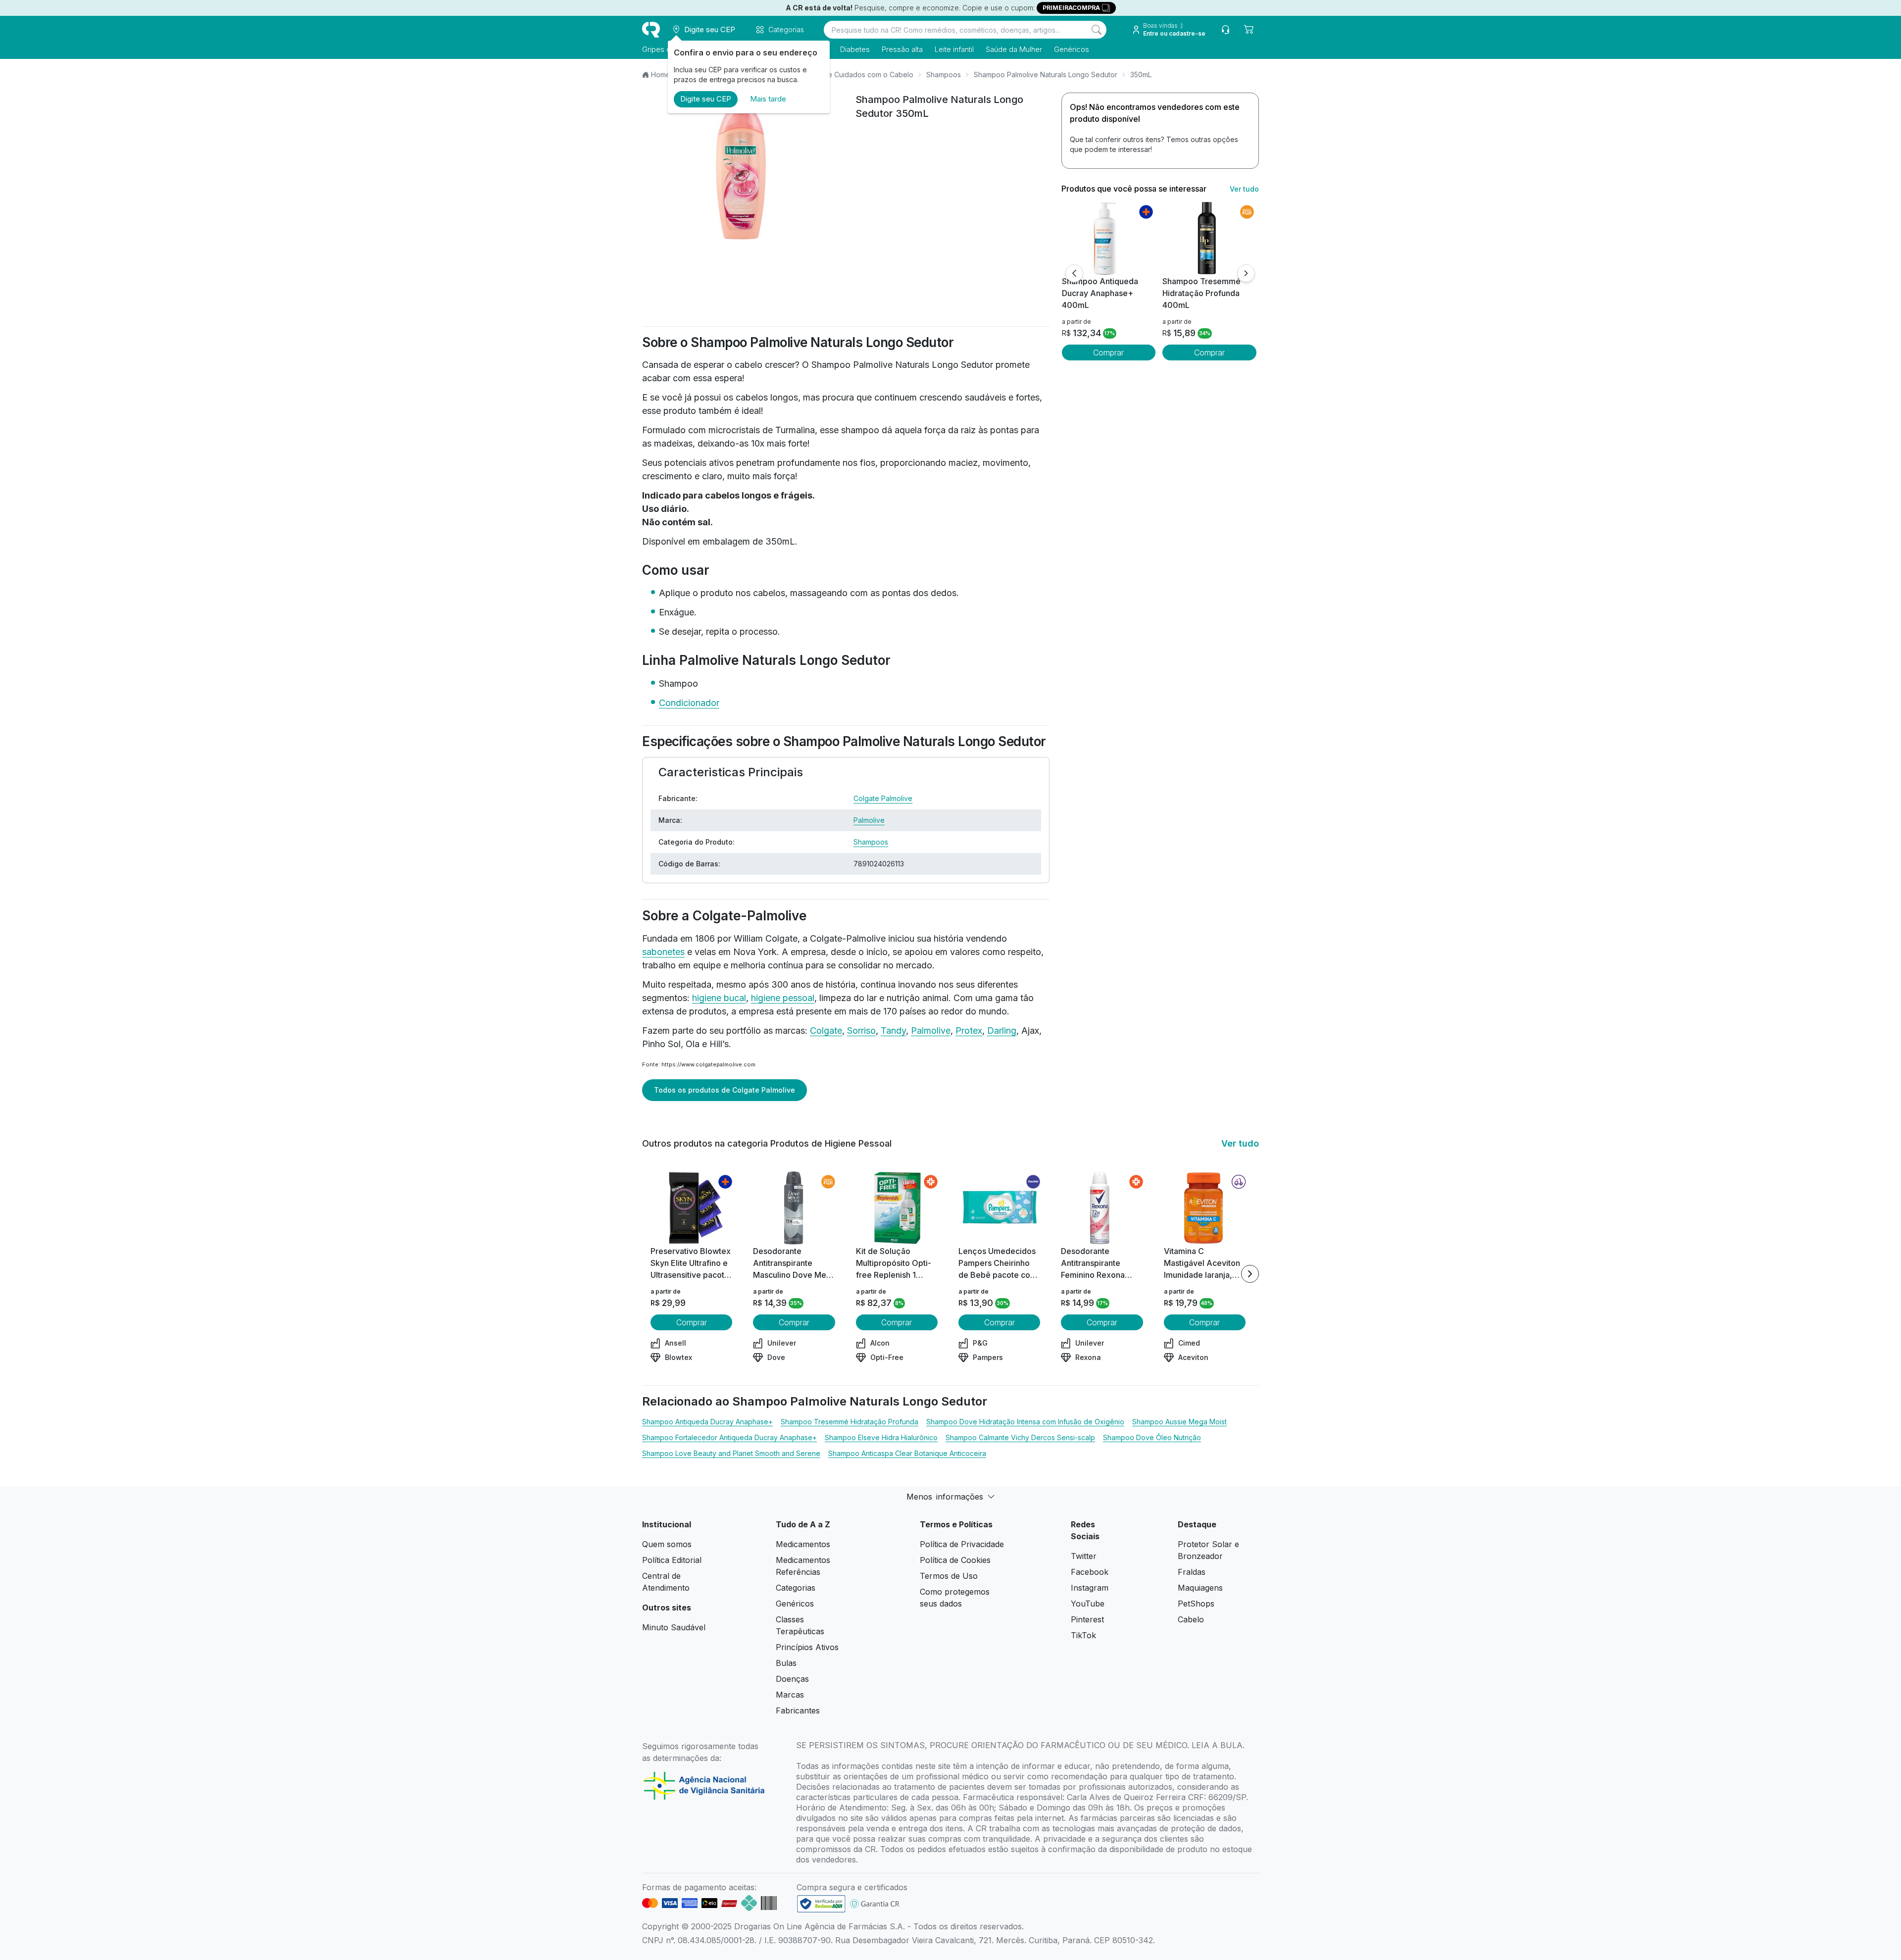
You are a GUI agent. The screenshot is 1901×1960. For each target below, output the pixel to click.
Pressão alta (902, 49)
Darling (1002, 1030)
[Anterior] (1074, 273)
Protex (969, 1030)
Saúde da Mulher (1014, 49)
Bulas (786, 1663)
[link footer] (821, 1904)
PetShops (1196, 1604)
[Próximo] (1246, 273)
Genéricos (1072, 49)
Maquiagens (1200, 1588)
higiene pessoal (783, 998)
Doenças (792, 1679)
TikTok (1083, 1635)
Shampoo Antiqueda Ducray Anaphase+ (707, 1422)
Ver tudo (1244, 189)
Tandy (893, 1030)
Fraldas (1192, 1572)
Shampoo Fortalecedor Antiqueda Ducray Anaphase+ (729, 1437)
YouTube (1088, 1604)
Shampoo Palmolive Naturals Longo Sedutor (1046, 75)
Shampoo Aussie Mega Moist (1179, 1422)
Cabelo (1191, 1619)
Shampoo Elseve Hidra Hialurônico (881, 1437)
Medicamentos (803, 1544)
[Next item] (1250, 1274)
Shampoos (944, 75)
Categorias (796, 1588)
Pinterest (1087, 1619)
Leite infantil (954, 49)
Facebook (1090, 1572)
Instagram (1090, 1588)
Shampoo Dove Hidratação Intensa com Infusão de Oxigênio (1025, 1422)
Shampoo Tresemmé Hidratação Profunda (850, 1422)
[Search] (1097, 30)
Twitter (1084, 1556)
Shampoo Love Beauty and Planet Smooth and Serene (731, 1453)
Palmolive (869, 820)
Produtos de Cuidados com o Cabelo (852, 75)
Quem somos (667, 1544)
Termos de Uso (949, 1576)
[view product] (1108, 238)
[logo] (651, 30)
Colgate (826, 1030)
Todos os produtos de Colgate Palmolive (725, 1090)
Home (661, 75)
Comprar (1108, 352)
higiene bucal (719, 998)
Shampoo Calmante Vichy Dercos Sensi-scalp (1020, 1437)
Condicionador (689, 703)
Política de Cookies (955, 1560)
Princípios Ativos (807, 1647)
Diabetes (855, 49)
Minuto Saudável (674, 1627)
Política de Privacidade (962, 1544)
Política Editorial (672, 1560)
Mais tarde (768, 99)
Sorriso (861, 1030)
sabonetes (663, 952)
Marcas (790, 1695)
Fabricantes (798, 1710)
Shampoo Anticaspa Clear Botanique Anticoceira (907, 1453)
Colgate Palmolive (883, 798)
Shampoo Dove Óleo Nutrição (1152, 1437)
